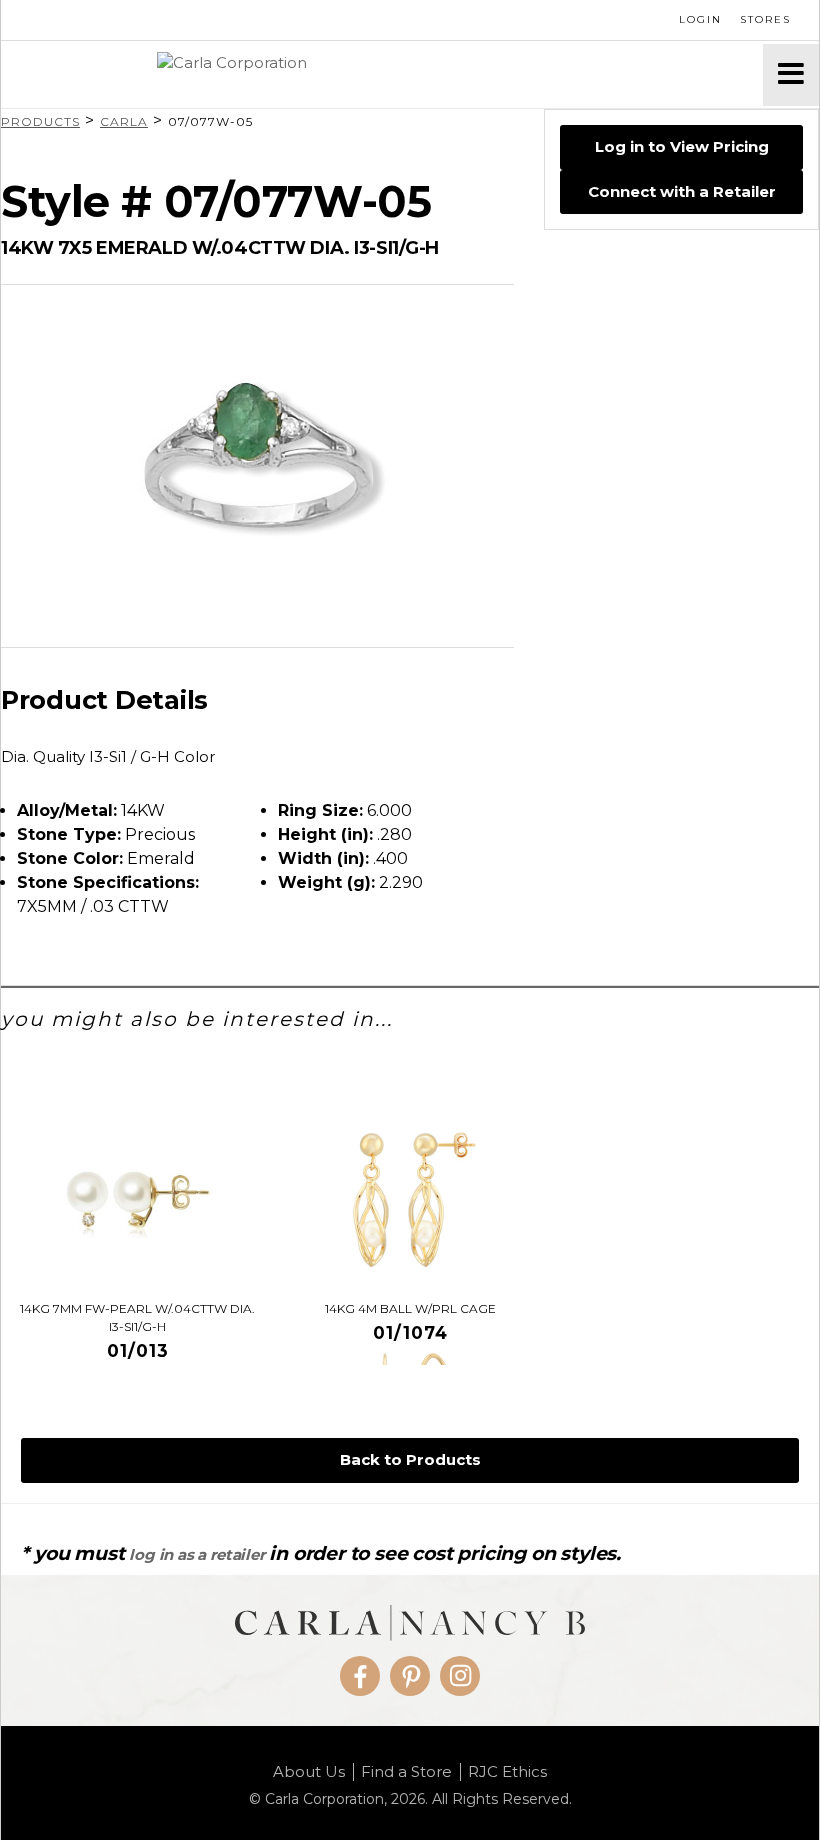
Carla (124, 121)
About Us (309, 1772)
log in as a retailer (196, 1554)
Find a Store (406, 1772)
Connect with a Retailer (682, 191)
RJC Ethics (507, 1772)
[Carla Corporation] (382, 75)
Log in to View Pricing (682, 146)
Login (700, 19)
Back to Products (410, 1459)
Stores (765, 19)
